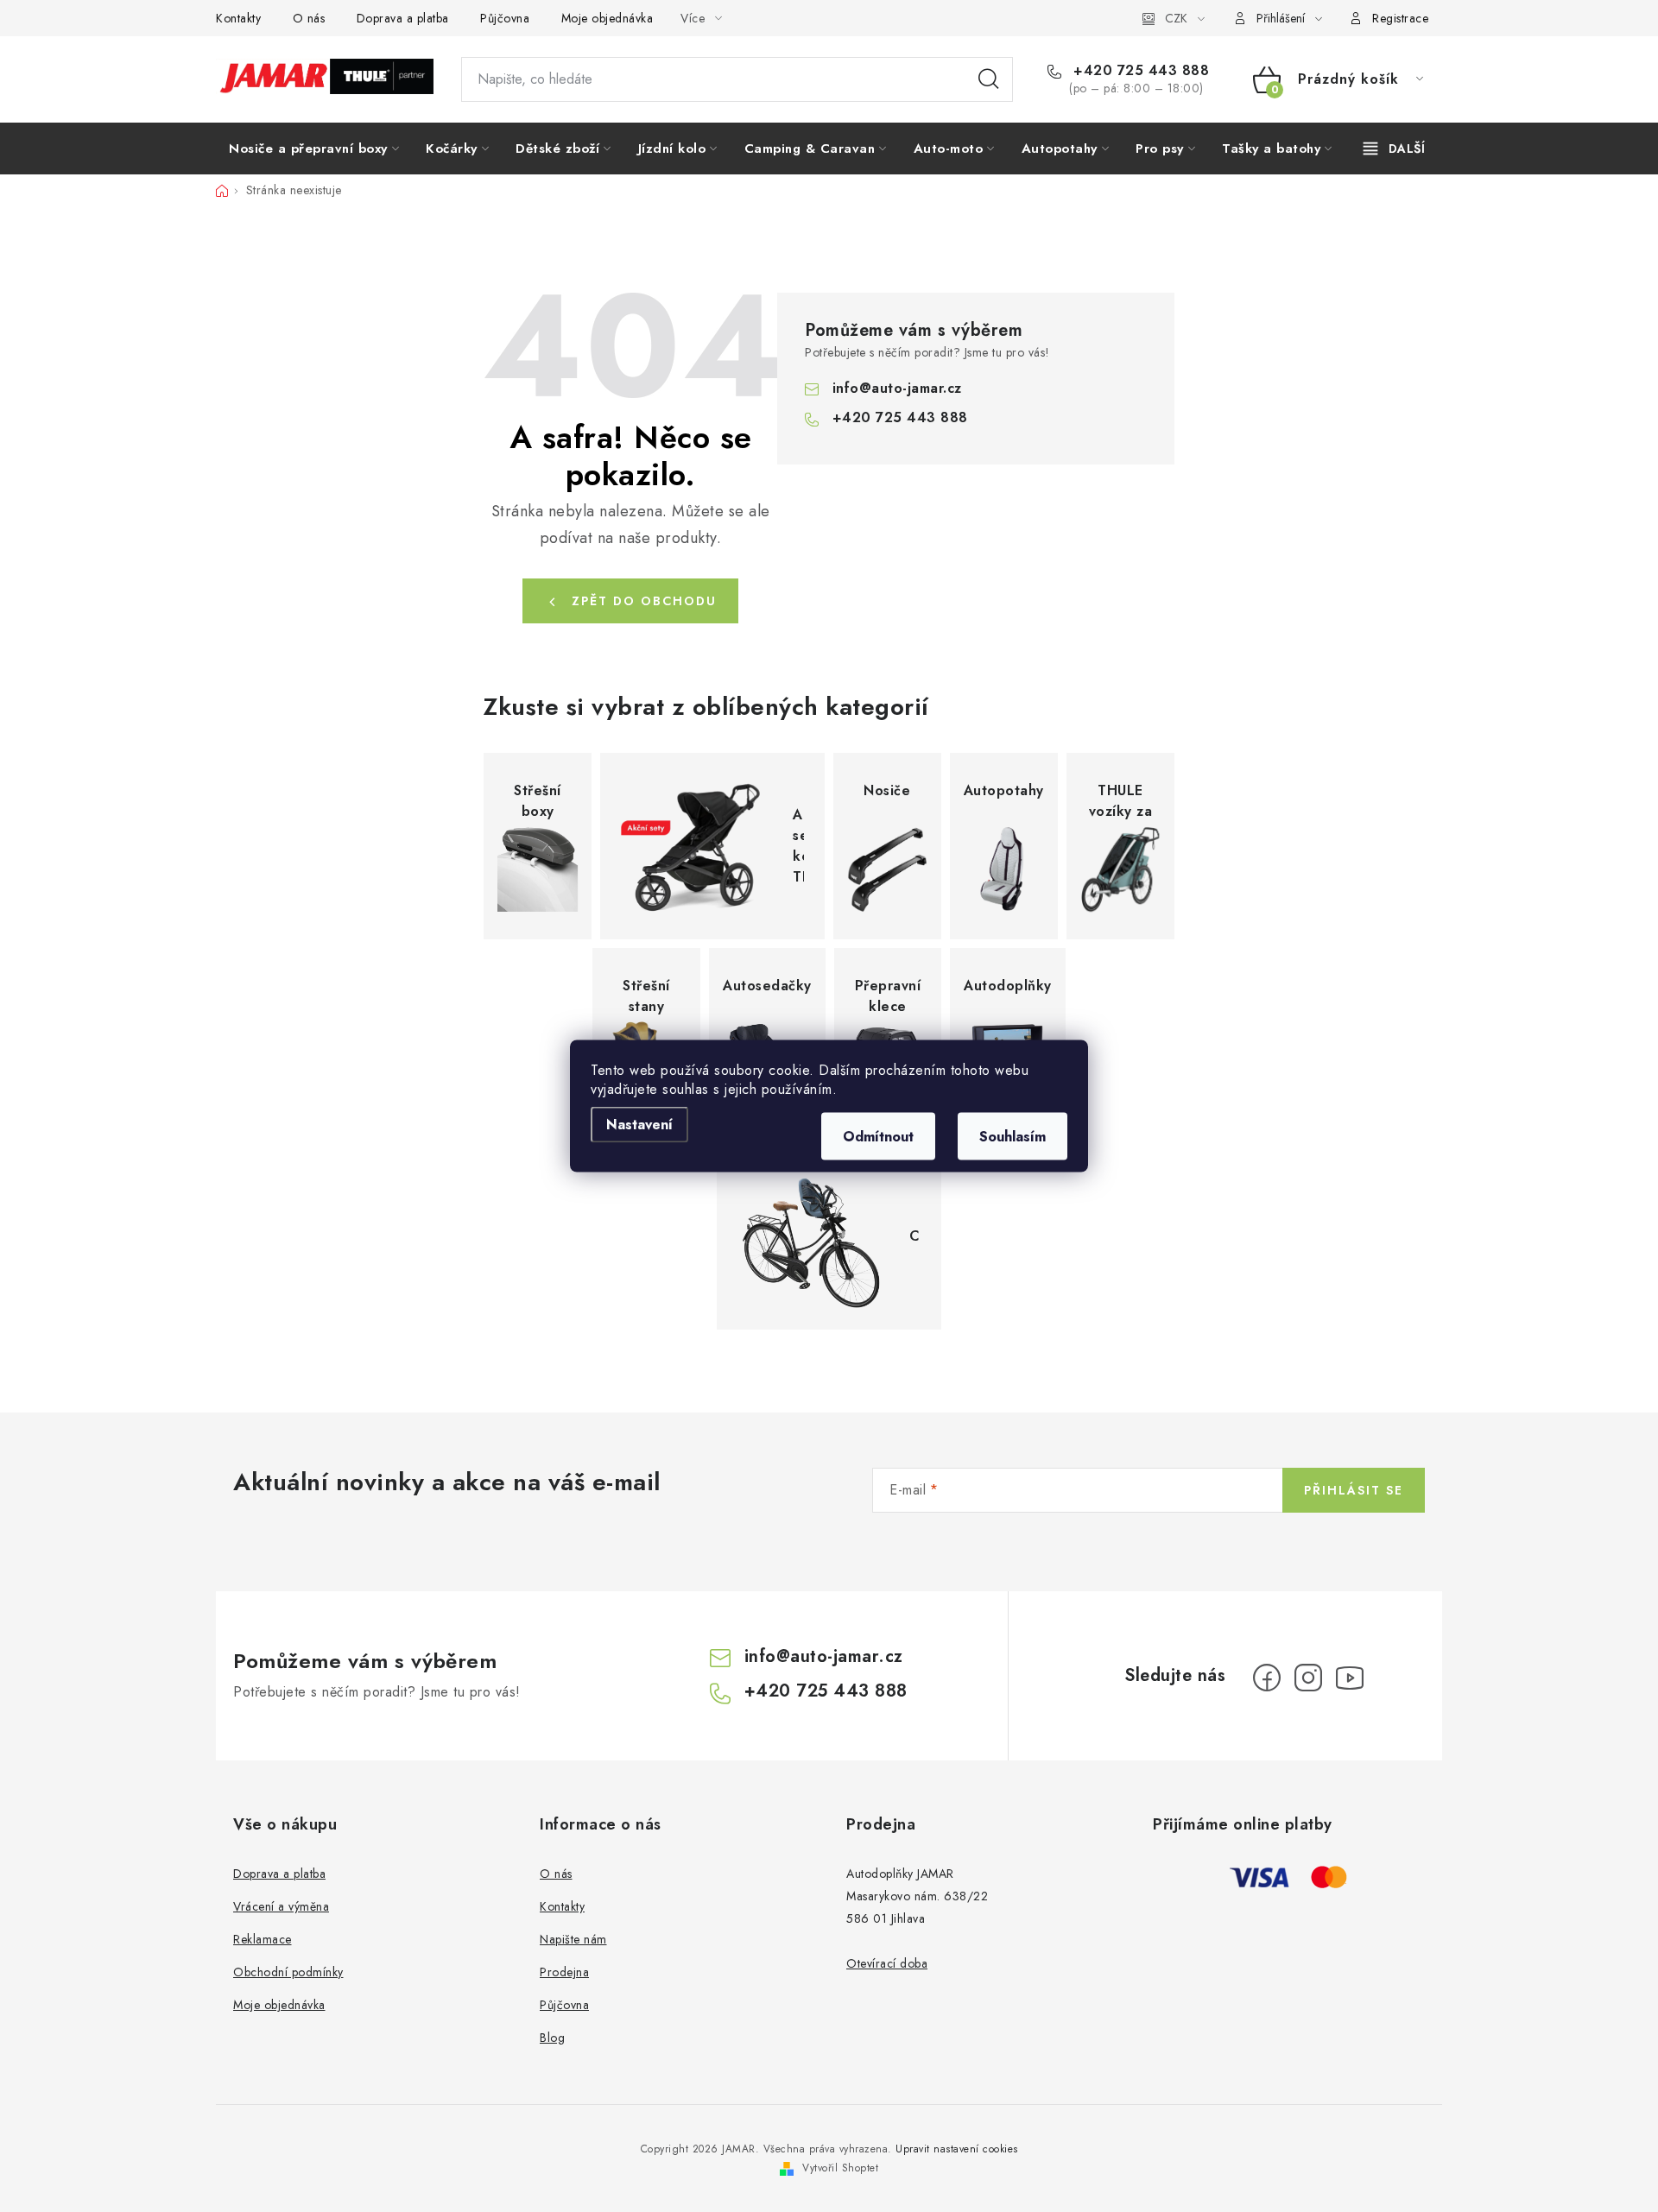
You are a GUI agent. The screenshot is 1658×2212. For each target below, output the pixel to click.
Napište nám (573, 1939)
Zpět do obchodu (644, 601)
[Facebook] (1267, 1678)
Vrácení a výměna (281, 1906)
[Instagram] (1308, 1678)
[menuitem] (314, 149)
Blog (552, 2038)
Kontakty (238, 18)
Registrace (1400, 18)
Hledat (989, 79)
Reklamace (263, 1939)
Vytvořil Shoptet (840, 2168)
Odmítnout (878, 1137)
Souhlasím (1013, 1137)
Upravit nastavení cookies (957, 2149)
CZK (1176, 18)
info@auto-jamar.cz (897, 388)
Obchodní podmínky (288, 1972)
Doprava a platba (403, 18)
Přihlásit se (1354, 1490)
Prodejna (564, 1972)
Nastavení (639, 1125)
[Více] (1394, 149)
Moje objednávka (608, 18)
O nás (309, 18)
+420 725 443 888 (1139, 71)
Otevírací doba (887, 1963)
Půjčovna (505, 18)
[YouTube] (1350, 1678)
